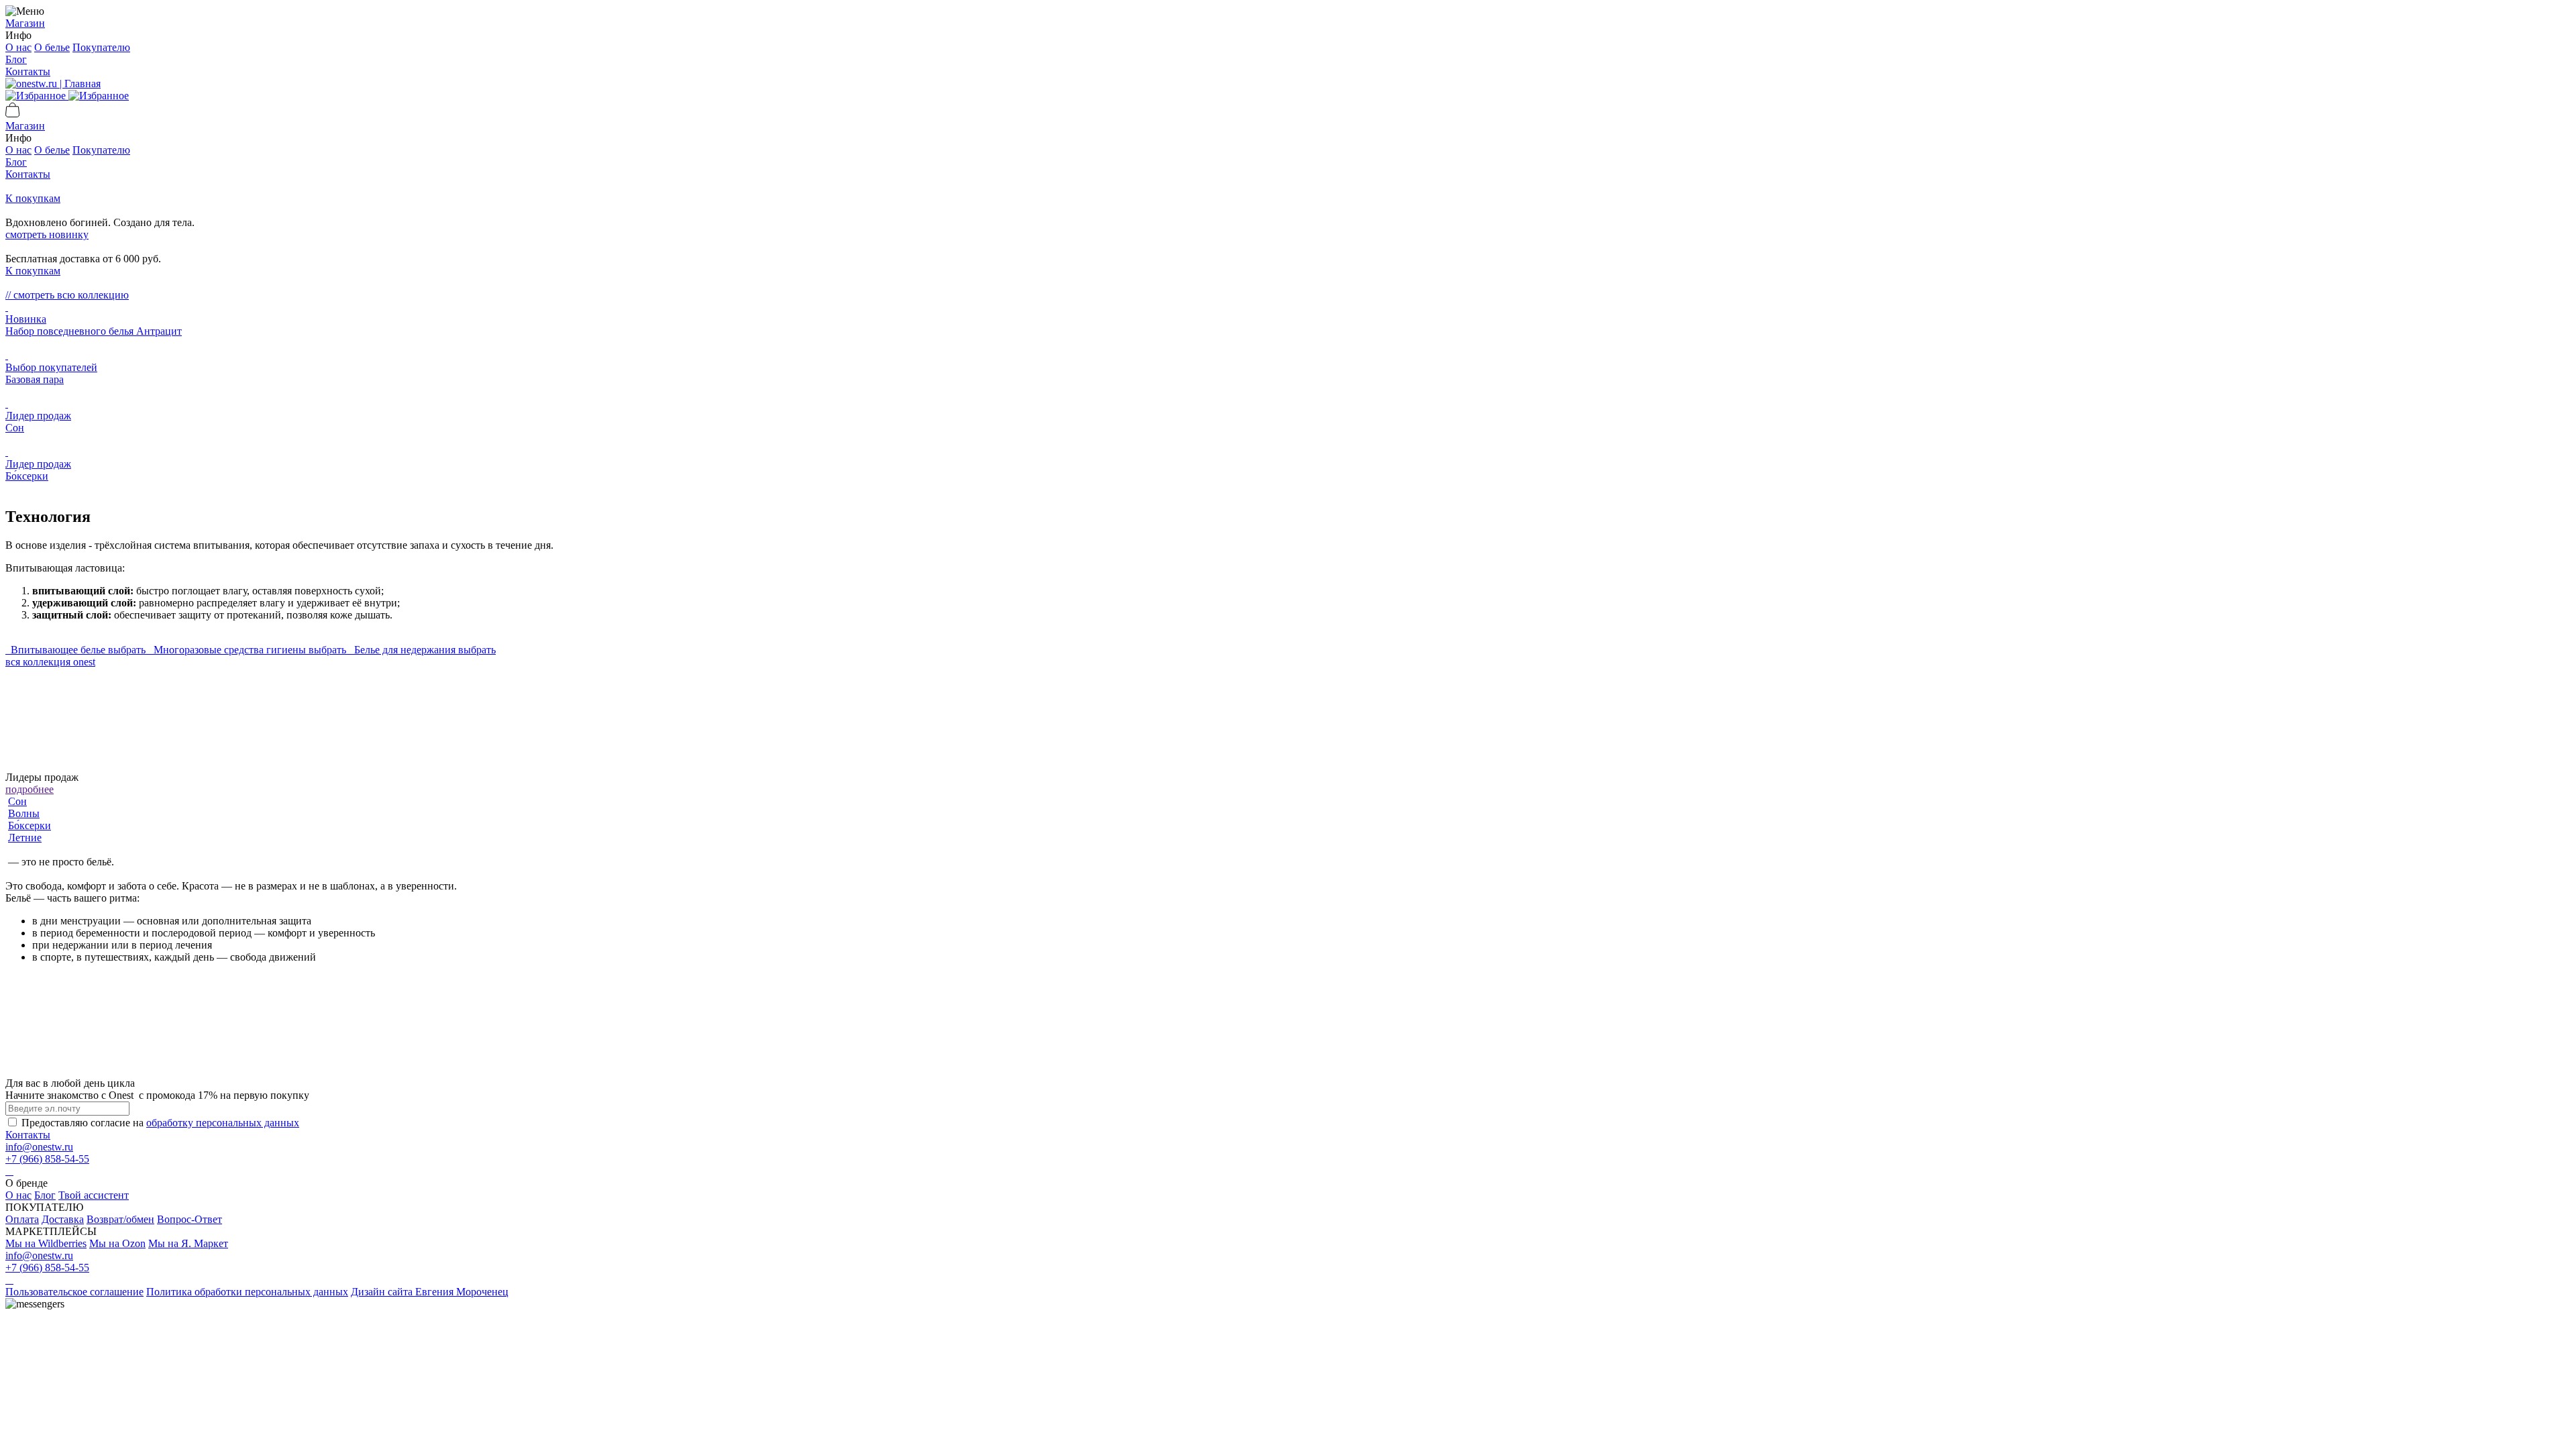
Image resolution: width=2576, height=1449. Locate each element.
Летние (25, 838)
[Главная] (53, 84)
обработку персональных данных (223, 1123)
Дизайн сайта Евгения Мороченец (430, 1292)
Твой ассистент (94, 1195)
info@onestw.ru (39, 1147)
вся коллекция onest (50, 662)
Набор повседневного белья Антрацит (94, 331)
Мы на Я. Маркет (188, 1243)
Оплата (22, 1219)
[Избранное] (67, 96)
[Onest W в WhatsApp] (12, 1171)
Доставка (63, 1219)
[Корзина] (13, 114)
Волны (24, 813)
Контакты (28, 71)
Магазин (25, 23)
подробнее (30, 789)
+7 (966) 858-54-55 (47, 1159)
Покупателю (101, 47)
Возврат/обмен (120, 1219)
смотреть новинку (47, 234)
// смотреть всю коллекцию (67, 295)
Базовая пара (35, 379)
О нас (18, 47)
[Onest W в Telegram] (9, 1171)
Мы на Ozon (117, 1243)
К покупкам (33, 198)
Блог (16, 59)
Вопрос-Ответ (190, 1219)
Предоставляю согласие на (160, 1123)
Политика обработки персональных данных (247, 1292)
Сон (15, 428)
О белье (52, 47)
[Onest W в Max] (7, 1171)
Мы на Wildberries (46, 1243)
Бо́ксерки (27, 476)
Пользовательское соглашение (74, 1292)
